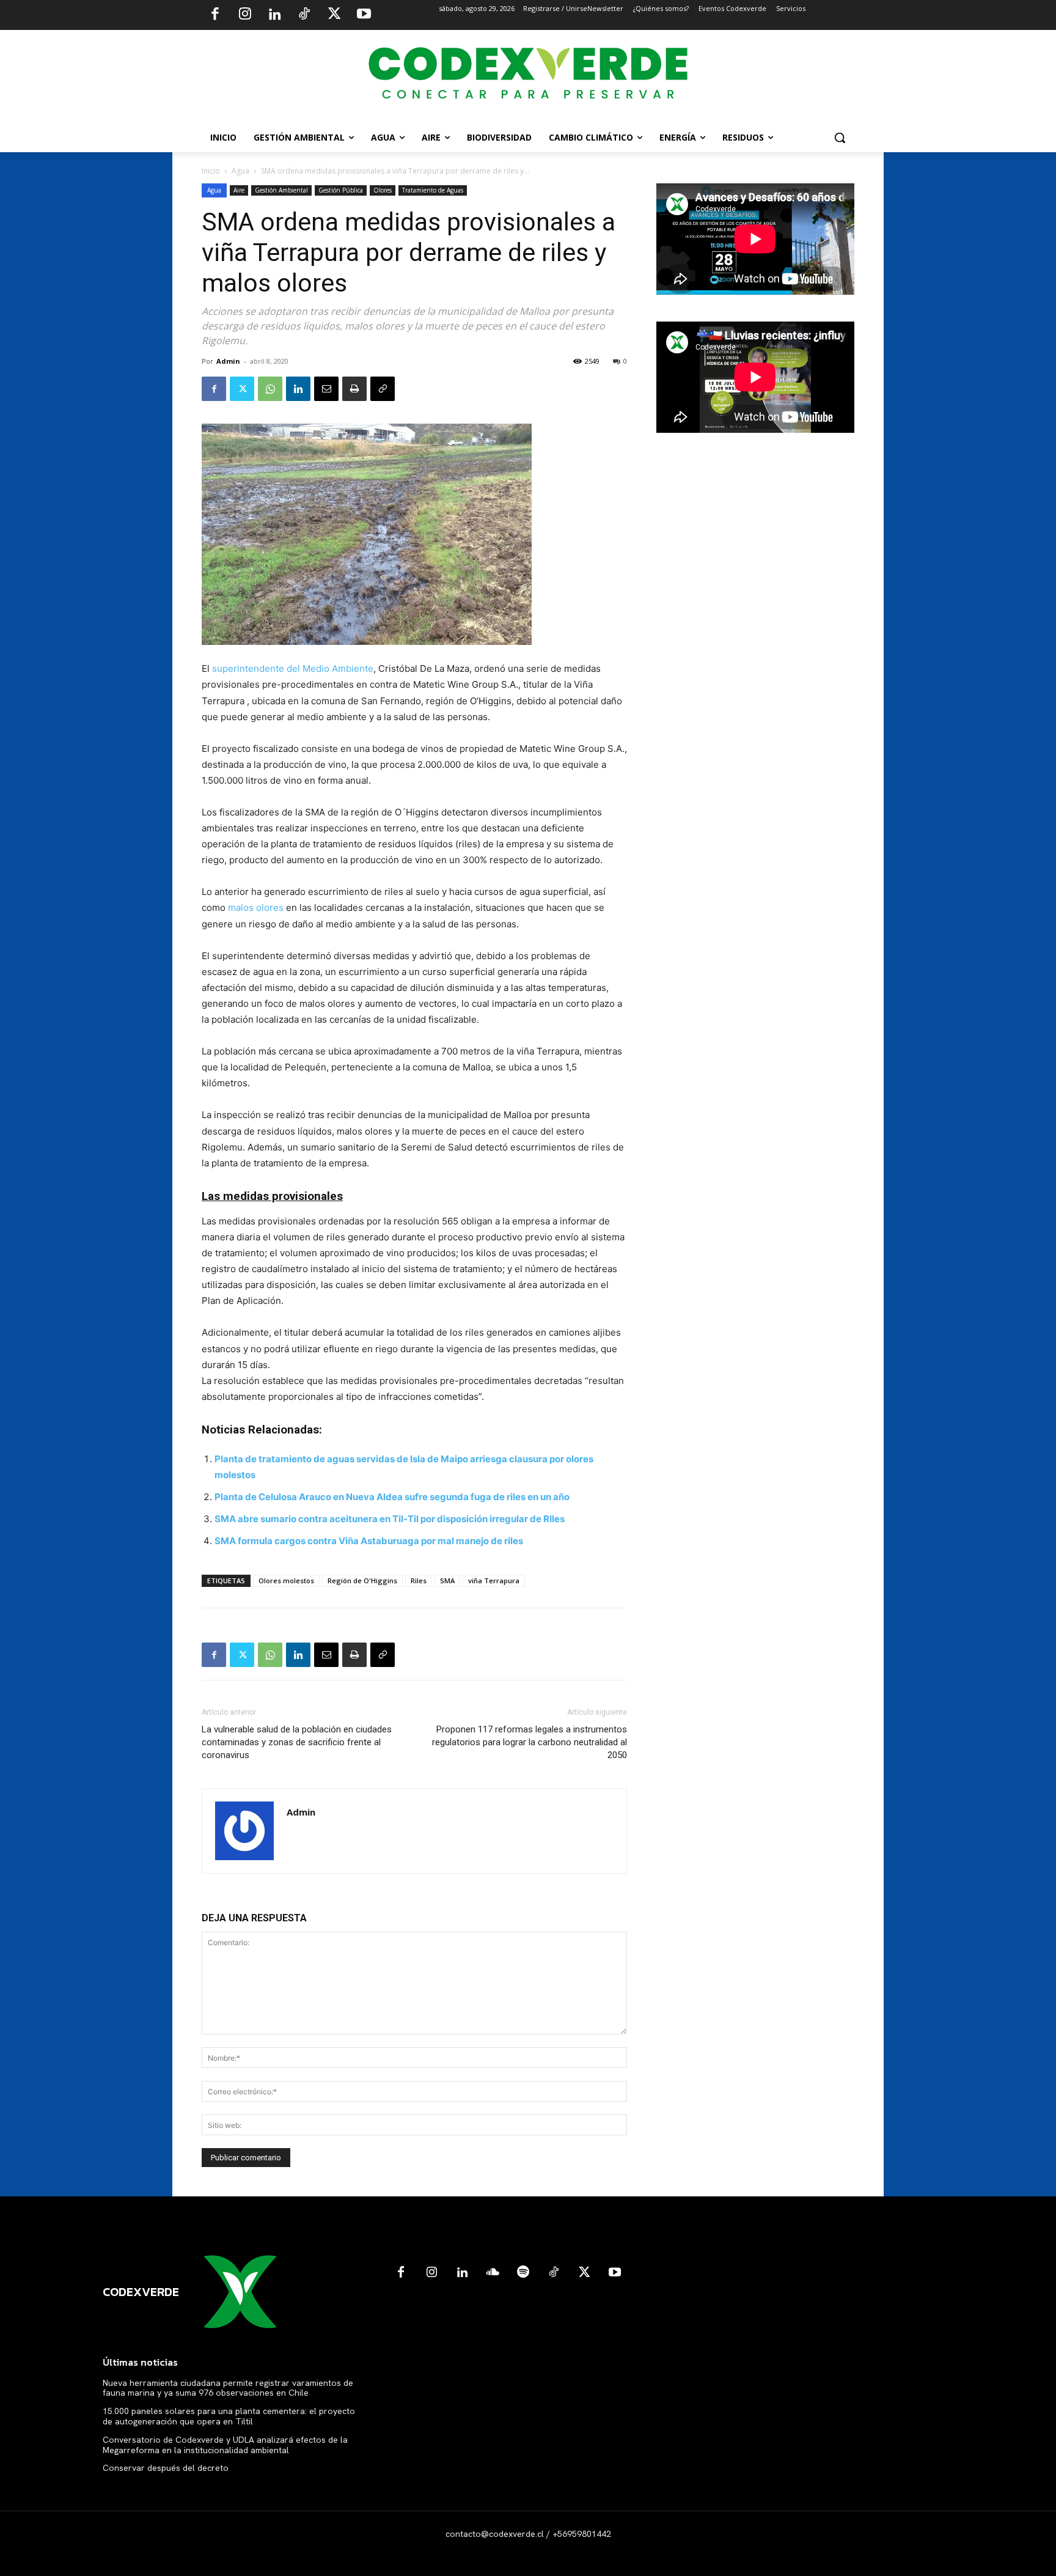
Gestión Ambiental (281, 190)
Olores (383, 190)
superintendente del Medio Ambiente (291, 668)
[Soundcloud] (493, 2273)
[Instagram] (245, 15)
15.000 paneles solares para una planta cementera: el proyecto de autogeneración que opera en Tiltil (229, 2416)
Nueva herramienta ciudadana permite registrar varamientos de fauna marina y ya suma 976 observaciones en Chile (228, 2388)
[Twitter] (334, 15)
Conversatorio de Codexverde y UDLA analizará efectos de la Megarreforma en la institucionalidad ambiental (225, 2445)
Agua (240, 171)
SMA (447, 1581)
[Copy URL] (383, 389)
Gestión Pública (341, 190)
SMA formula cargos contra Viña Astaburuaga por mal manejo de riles (369, 1541)
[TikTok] (304, 15)
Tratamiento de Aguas (433, 190)
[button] (840, 138)
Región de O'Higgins (362, 1581)
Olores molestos (286, 1581)
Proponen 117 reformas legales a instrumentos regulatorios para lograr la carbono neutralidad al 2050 (530, 1742)
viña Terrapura (494, 1581)
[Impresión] (354, 389)
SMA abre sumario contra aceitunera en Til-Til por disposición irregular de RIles (390, 1519)
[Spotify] (523, 2273)
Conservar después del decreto (166, 2468)
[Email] (326, 389)
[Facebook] (215, 15)
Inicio (211, 171)
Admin (228, 361)
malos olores (257, 907)
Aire (239, 190)
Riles (419, 1581)
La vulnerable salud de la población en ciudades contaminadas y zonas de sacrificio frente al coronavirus (297, 1742)
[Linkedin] (274, 15)
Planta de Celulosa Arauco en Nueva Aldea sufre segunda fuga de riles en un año (392, 1497)
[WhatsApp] (270, 389)
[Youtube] (364, 15)
